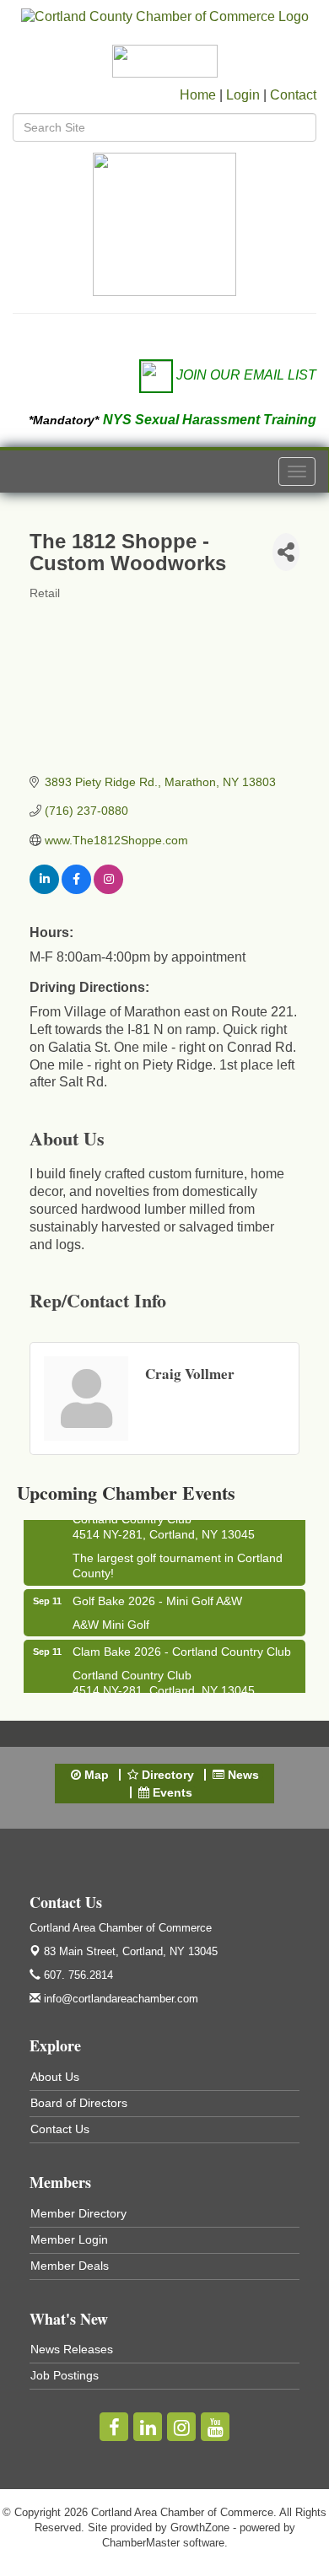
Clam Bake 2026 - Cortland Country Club (182, 1647)
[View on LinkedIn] (44, 890)
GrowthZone (200, 2527)
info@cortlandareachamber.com (119, 1999)
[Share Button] (286, 552)
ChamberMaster (141, 2543)
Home (198, 95)
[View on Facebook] (76, 890)
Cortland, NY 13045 (131, 1951)
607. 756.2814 (77, 1975)
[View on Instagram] (108, 890)
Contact (293, 95)
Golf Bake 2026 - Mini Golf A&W (157, 1597)
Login (243, 95)
